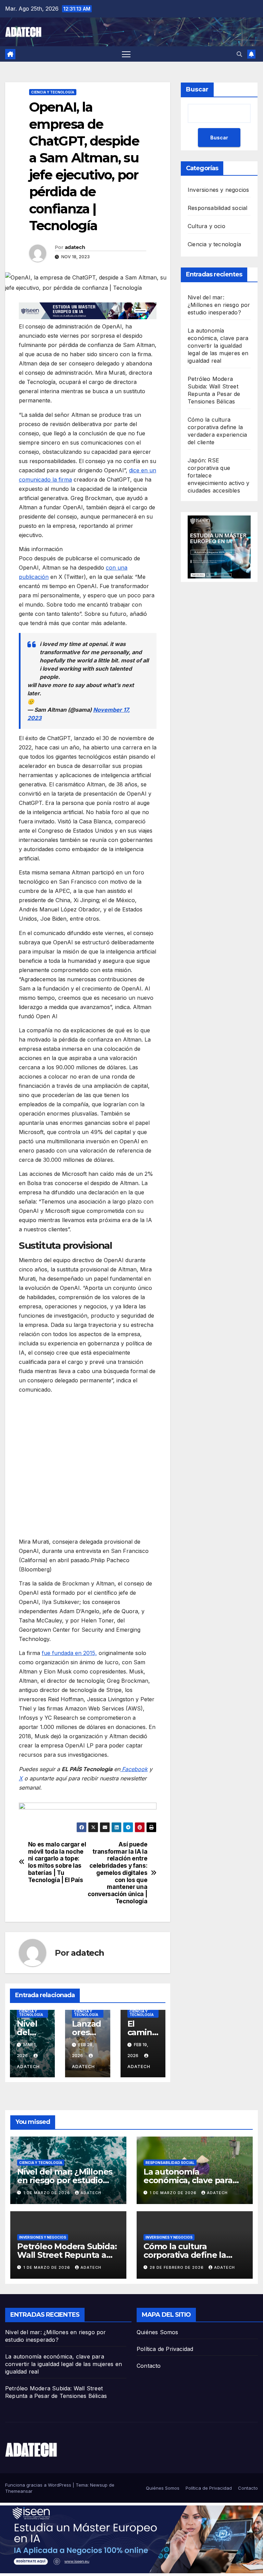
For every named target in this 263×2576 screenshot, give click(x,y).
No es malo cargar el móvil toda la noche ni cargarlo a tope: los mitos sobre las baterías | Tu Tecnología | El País (57, 1862)
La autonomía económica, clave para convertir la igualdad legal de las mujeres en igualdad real (218, 346)
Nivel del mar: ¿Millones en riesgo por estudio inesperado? (219, 305)
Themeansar (19, 2491)
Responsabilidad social (217, 208)
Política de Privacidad (165, 2349)
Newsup (99, 2485)
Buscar (197, 89)
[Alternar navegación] (126, 54)
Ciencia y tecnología (53, 92)
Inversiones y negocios (218, 190)
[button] (239, 54)
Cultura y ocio (206, 226)
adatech (75, 247)
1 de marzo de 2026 (47, 2193)
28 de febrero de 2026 (177, 2267)
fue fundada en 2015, (69, 1653)
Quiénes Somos (158, 2332)
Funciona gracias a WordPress (39, 2485)
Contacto (149, 2366)
